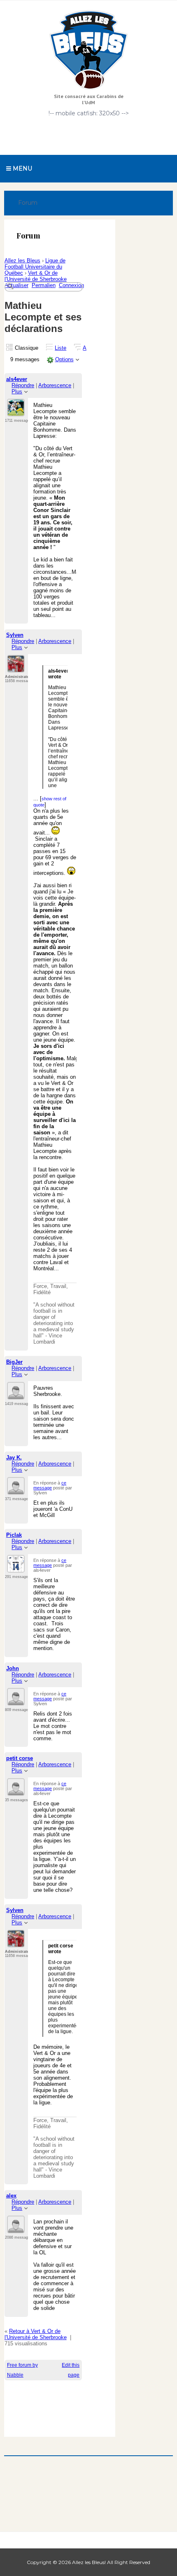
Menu (22, 168)
